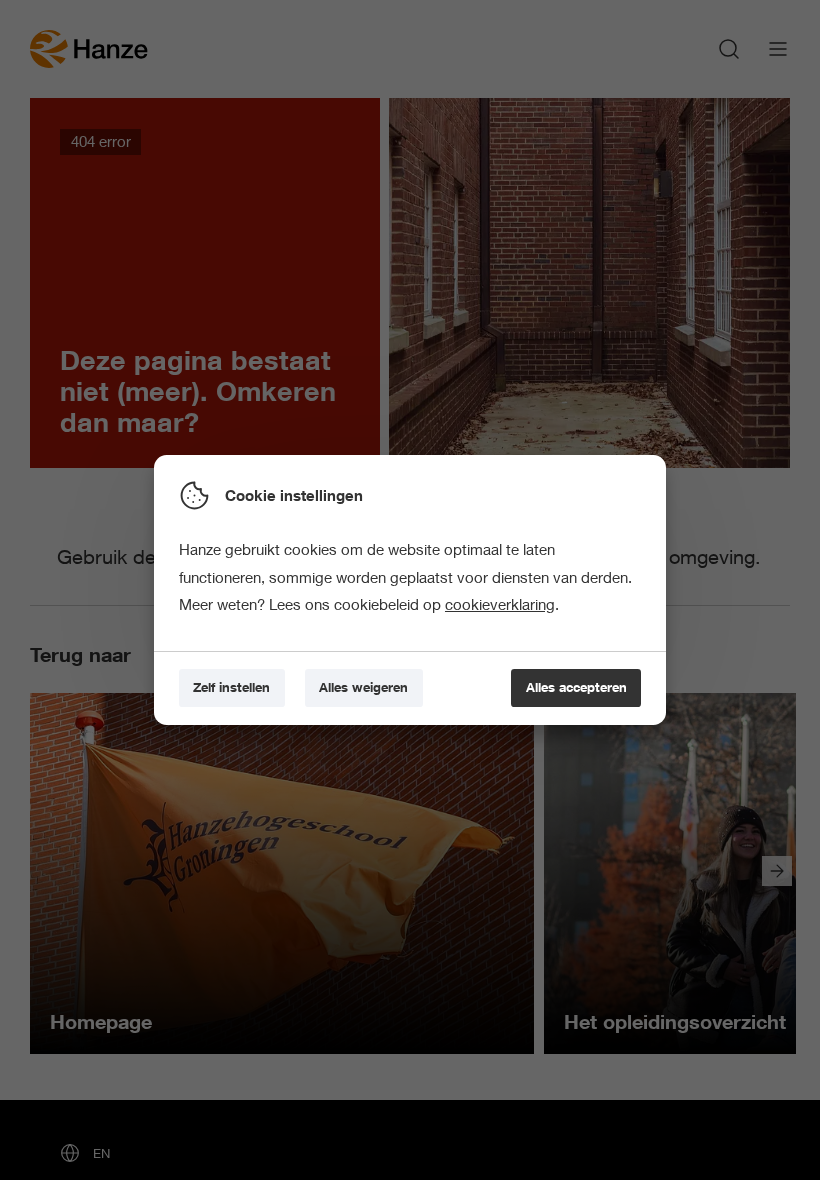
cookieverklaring (500, 604)
